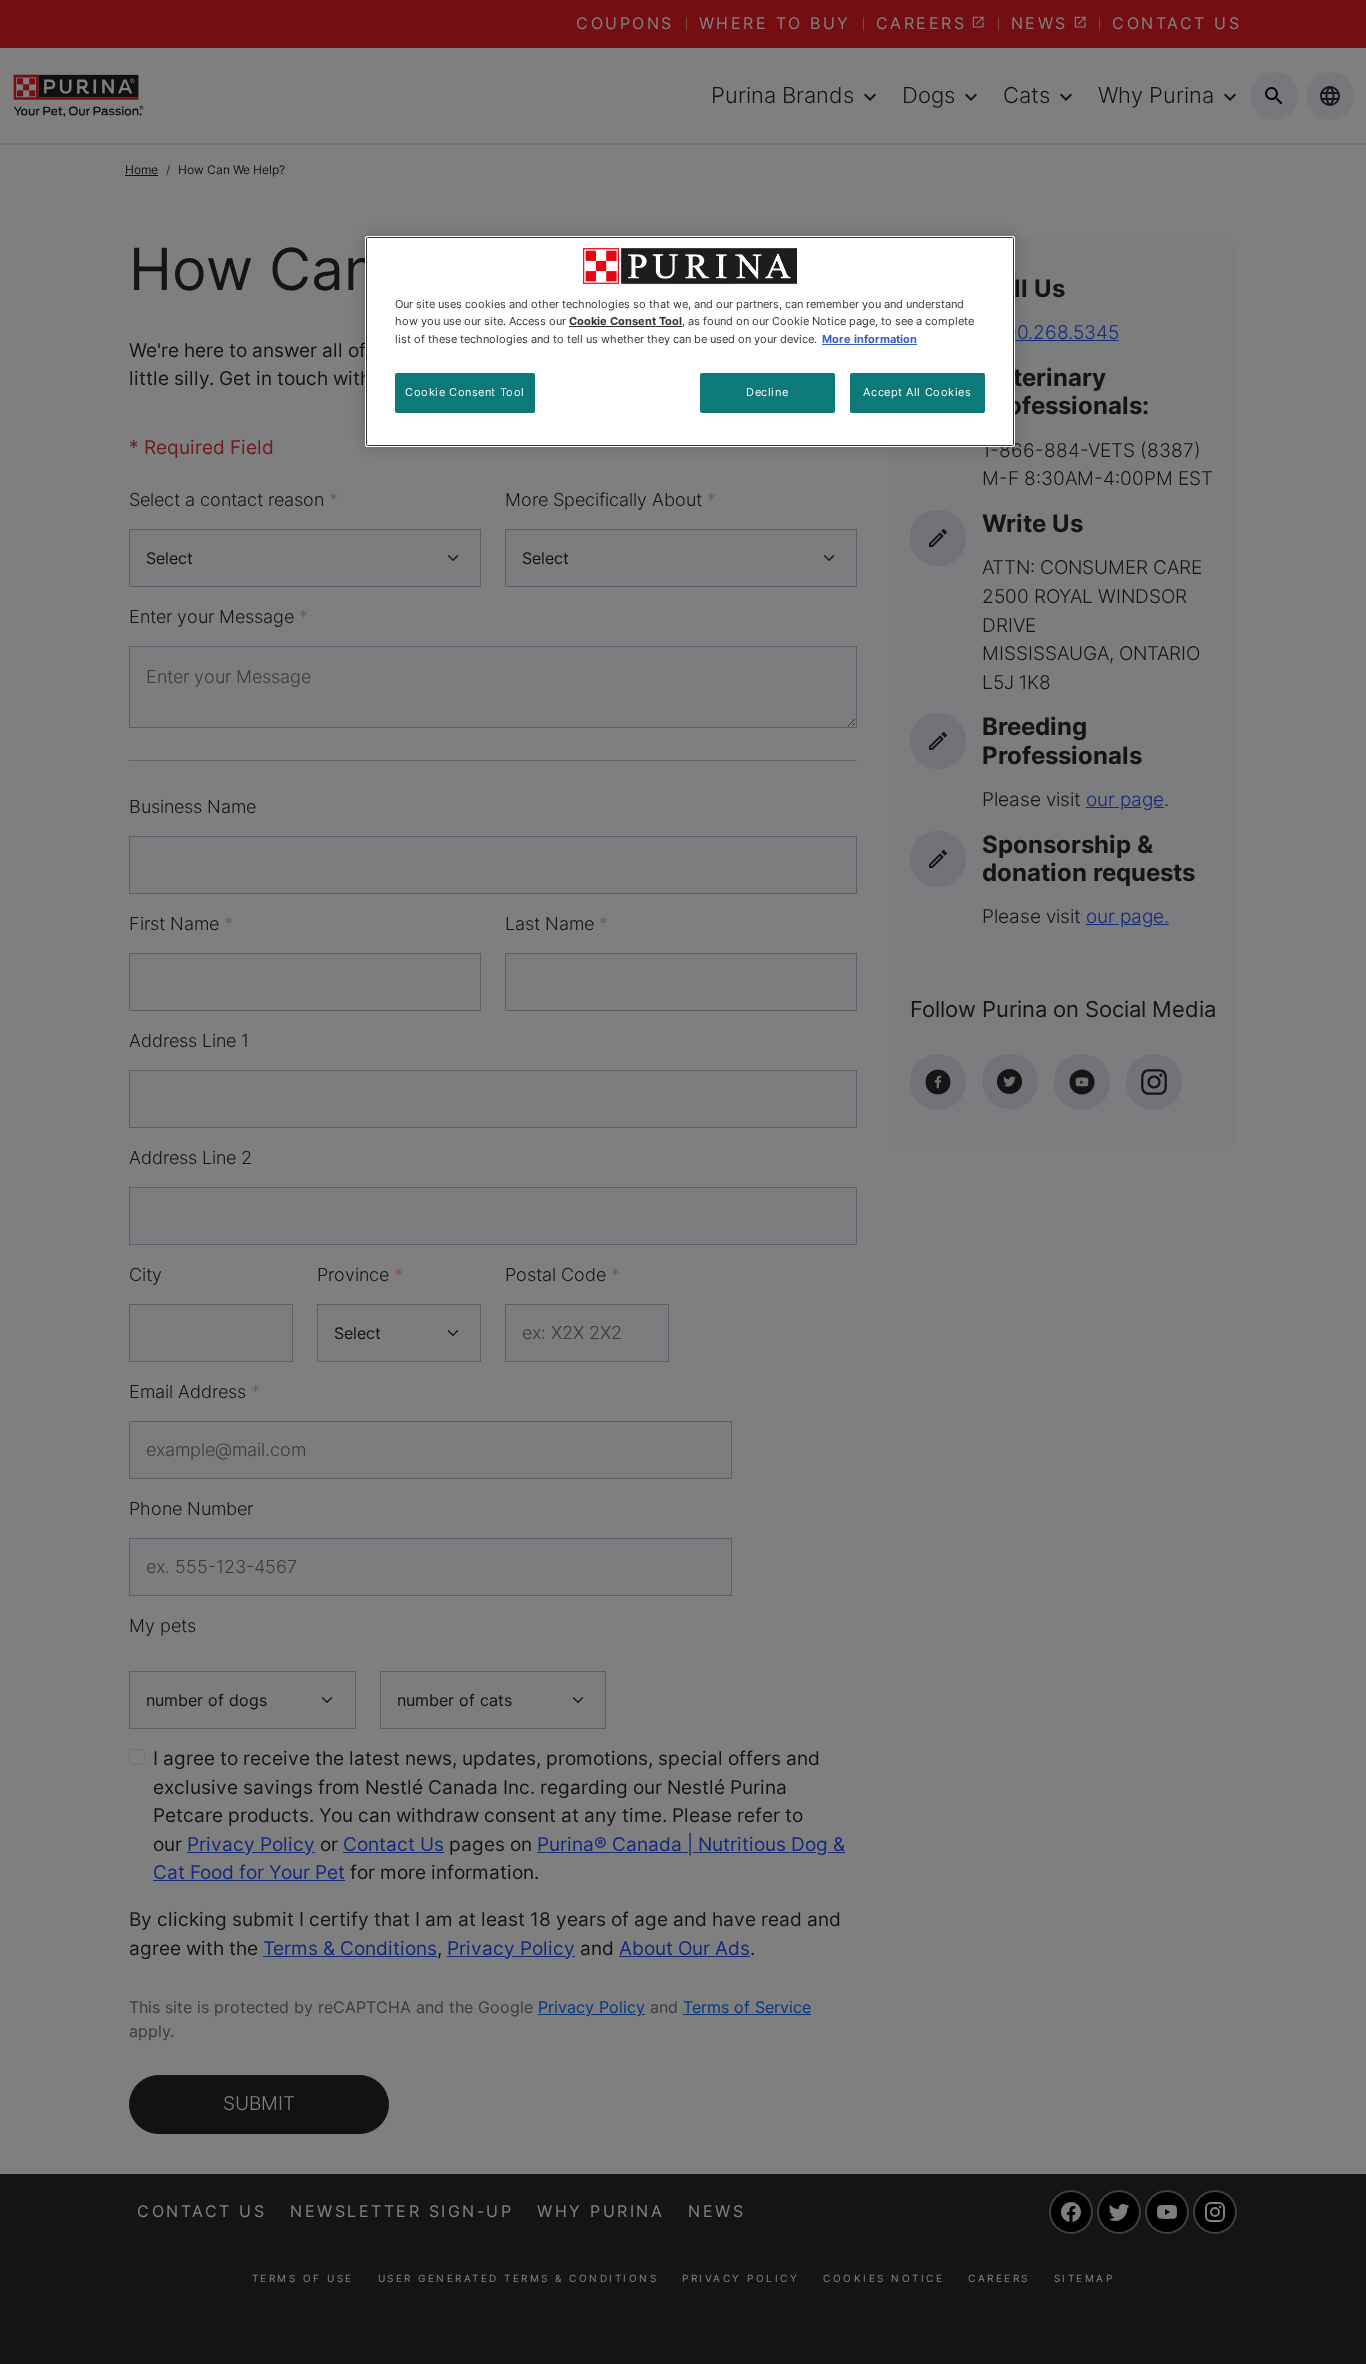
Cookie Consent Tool (465, 392)
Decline (767, 392)
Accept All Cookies (917, 392)
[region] (690, 341)
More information (869, 339)
